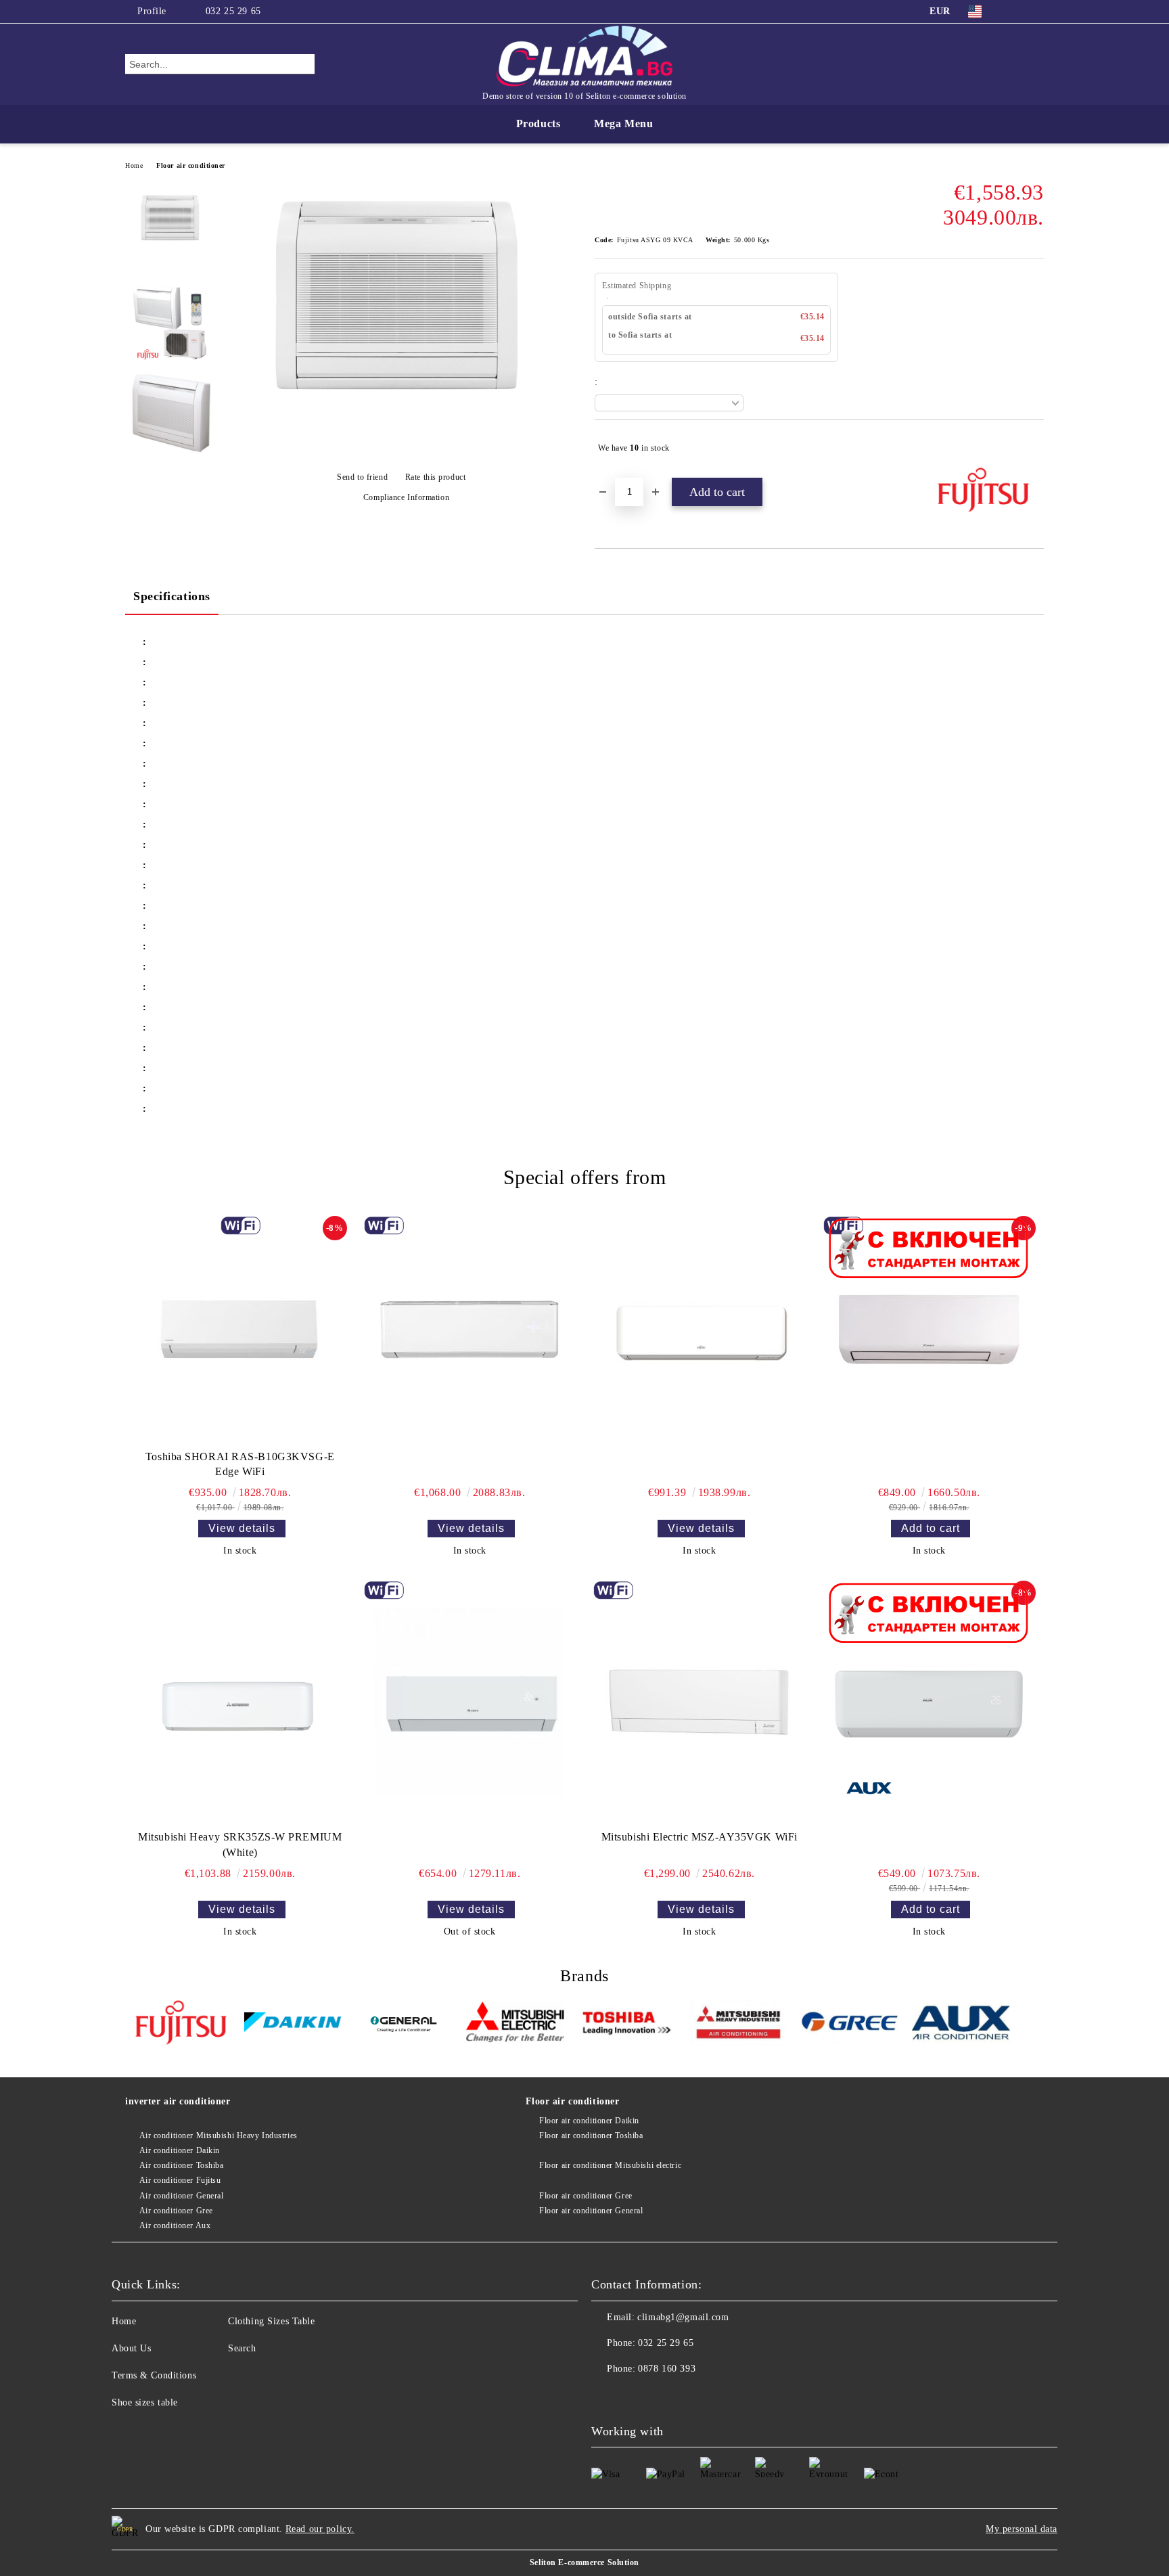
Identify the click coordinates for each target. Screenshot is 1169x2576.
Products (538, 123)
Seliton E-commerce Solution (584, 2562)
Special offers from (585, 1177)
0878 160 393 (667, 2369)
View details (242, 1528)
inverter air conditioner (178, 2101)
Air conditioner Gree (176, 2211)
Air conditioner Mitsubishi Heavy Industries (219, 2136)
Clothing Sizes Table (271, 2321)
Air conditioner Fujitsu (180, 2180)
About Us (131, 2348)
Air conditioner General (181, 2196)
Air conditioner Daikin (180, 2150)
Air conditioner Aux (175, 2225)
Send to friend (362, 477)
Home (134, 165)
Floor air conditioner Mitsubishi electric (610, 2165)
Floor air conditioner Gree (586, 2196)
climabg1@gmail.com (683, 2317)
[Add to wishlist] (1034, 448)
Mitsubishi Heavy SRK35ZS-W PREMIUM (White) (240, 1845)
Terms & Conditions (154, 2375)
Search (242, 2348)
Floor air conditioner (191, 165)
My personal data (1022, 2529)
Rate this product (435, 477)
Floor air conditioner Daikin (589, 2121)
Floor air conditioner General (591, 2211)
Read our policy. (320, 2529)
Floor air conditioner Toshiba (591, 2136)
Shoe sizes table (145, 2402)
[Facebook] (1016, 12)
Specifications (172, 596)
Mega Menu (623, 123)
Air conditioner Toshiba (181, 2165)
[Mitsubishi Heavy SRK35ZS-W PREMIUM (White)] (240, 1702)
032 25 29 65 (233, 11)
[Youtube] (632, 2396)
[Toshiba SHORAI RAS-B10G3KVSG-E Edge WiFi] (240, 1330)
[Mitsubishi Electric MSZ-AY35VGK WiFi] (700, 1702)
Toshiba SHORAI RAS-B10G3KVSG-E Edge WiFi (240, 1464)
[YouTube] (1036, 12)
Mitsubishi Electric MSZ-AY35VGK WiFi (700, 1837)
